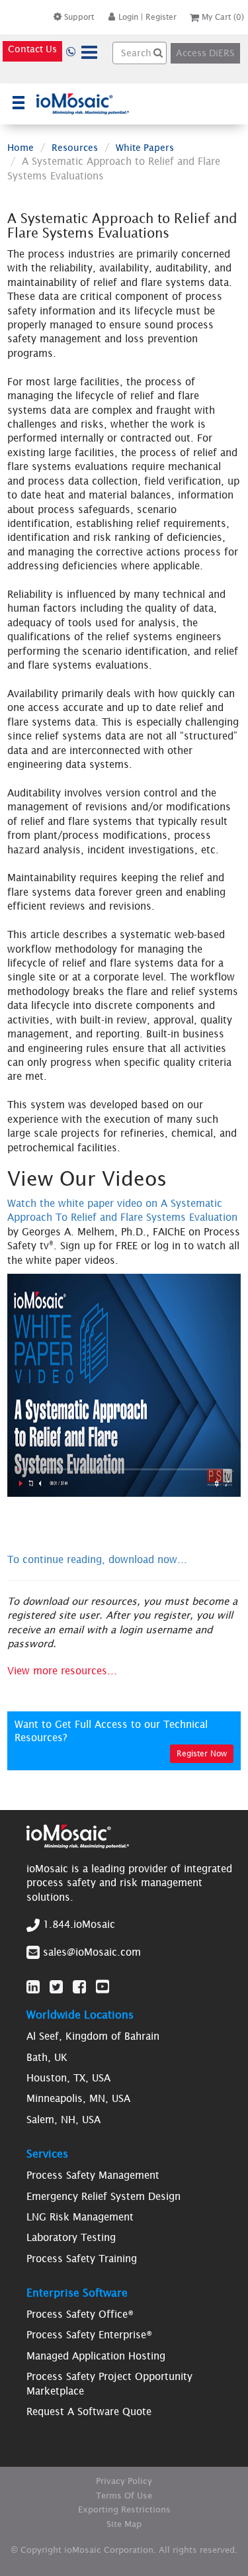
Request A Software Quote (89, 2411)
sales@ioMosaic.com (92, 1952)
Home (21, 148)
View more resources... (62, 1671)
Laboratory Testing (71, 2237)
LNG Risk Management (80, 2217)
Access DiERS (205, 53)
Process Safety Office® (80, 2314)
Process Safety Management (93, 2175)
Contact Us (32, 49)
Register (161, 17)
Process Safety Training (82, 2259)
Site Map (124, 2524)
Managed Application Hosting (96, 2356)
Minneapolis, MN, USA (78, 2098)
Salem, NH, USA (63, 2120)
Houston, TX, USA (68, 2078)
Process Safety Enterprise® (89, 2335)
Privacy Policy (124, 2481)
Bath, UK (47, 2057)
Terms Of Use (124, 2496)
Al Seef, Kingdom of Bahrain (93, 2036)
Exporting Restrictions (124, 2509)
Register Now (202, 1753)
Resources (75, 148)
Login (128, 17)
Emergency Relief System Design (103, 2196)
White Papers (145, 148)
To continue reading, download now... (97, 1559)
